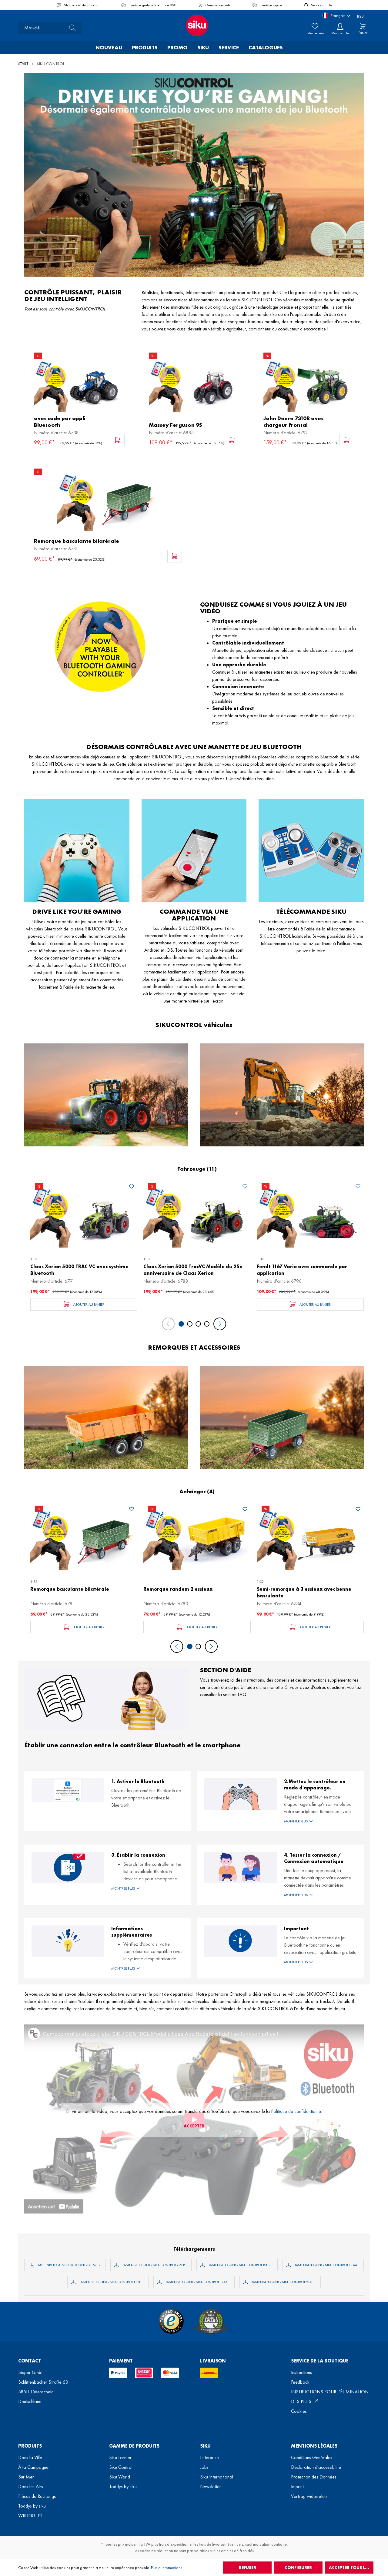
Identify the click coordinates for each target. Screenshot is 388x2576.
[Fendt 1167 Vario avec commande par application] (310, 1215)
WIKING (27, 2516)
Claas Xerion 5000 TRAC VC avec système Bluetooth (79, 1270)
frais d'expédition (174, 2544)
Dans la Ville (30, 2457)
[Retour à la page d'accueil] (194, 25)
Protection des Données (314, 2477)
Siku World (120, 2477)
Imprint (297, 2486)
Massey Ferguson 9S (176, 425)
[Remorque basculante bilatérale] (108, 501)
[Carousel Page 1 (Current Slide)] (181, 1324)
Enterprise (209, 2457)
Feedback (300, 2382)
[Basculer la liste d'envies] (132, 1187)
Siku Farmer (120, 2457)
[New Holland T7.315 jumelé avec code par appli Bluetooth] (79, 385)
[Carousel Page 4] (207, 1324)
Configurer (298, 2568)
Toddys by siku (32, 2506)
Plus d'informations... (168, 2568)
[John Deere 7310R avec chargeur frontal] (309, 385)
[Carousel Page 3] (198, 1324)
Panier (363, 33)
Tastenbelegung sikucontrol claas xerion (329, 2265)
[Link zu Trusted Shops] (171, 2321)
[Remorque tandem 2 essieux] (197, 1538)
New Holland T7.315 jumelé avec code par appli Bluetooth (69, 422)
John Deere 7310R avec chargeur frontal (293, 422)
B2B (360, 16)
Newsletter (211, 2486)
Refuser (248, 2568)
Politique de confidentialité (296, 2111)
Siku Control (121, 2467)
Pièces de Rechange (37, 2496)
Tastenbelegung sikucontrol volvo (284, 2282)
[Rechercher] (71, 28)
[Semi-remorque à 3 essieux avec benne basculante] (310, 1538)
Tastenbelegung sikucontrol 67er (69, 2265)
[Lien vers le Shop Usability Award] (211, 2321)
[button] (320, 1821)
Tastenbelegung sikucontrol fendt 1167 (114, 2282)
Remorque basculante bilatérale (77, 541)
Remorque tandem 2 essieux (178, 1589)
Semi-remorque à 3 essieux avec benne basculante (304, 1592)
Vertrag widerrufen (309, 2496)
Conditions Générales (312, 2457)
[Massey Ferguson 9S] (194, 385)
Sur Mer (26, 2477)
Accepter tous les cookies (351, 2568)
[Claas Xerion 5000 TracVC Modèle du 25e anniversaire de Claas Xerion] (197, 1215)
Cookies (299, 2411)
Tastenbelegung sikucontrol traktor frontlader (200, 2282)
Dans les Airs (31, 2486)
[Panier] (363, 26)
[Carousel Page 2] (190, 1324)
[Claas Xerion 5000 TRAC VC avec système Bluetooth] (84, 1215)
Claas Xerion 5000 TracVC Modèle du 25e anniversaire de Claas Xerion (193, 1270)
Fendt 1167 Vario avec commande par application (302, 1270)
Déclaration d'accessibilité (316, 2467)
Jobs (204, 2467)
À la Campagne (33, 2467)
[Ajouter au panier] (117, 440)
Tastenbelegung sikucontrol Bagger (242, 2265)
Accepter (194, 2126)
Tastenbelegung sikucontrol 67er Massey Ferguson (157, 2265)
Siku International (217, 2477)
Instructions (301, 2372)
